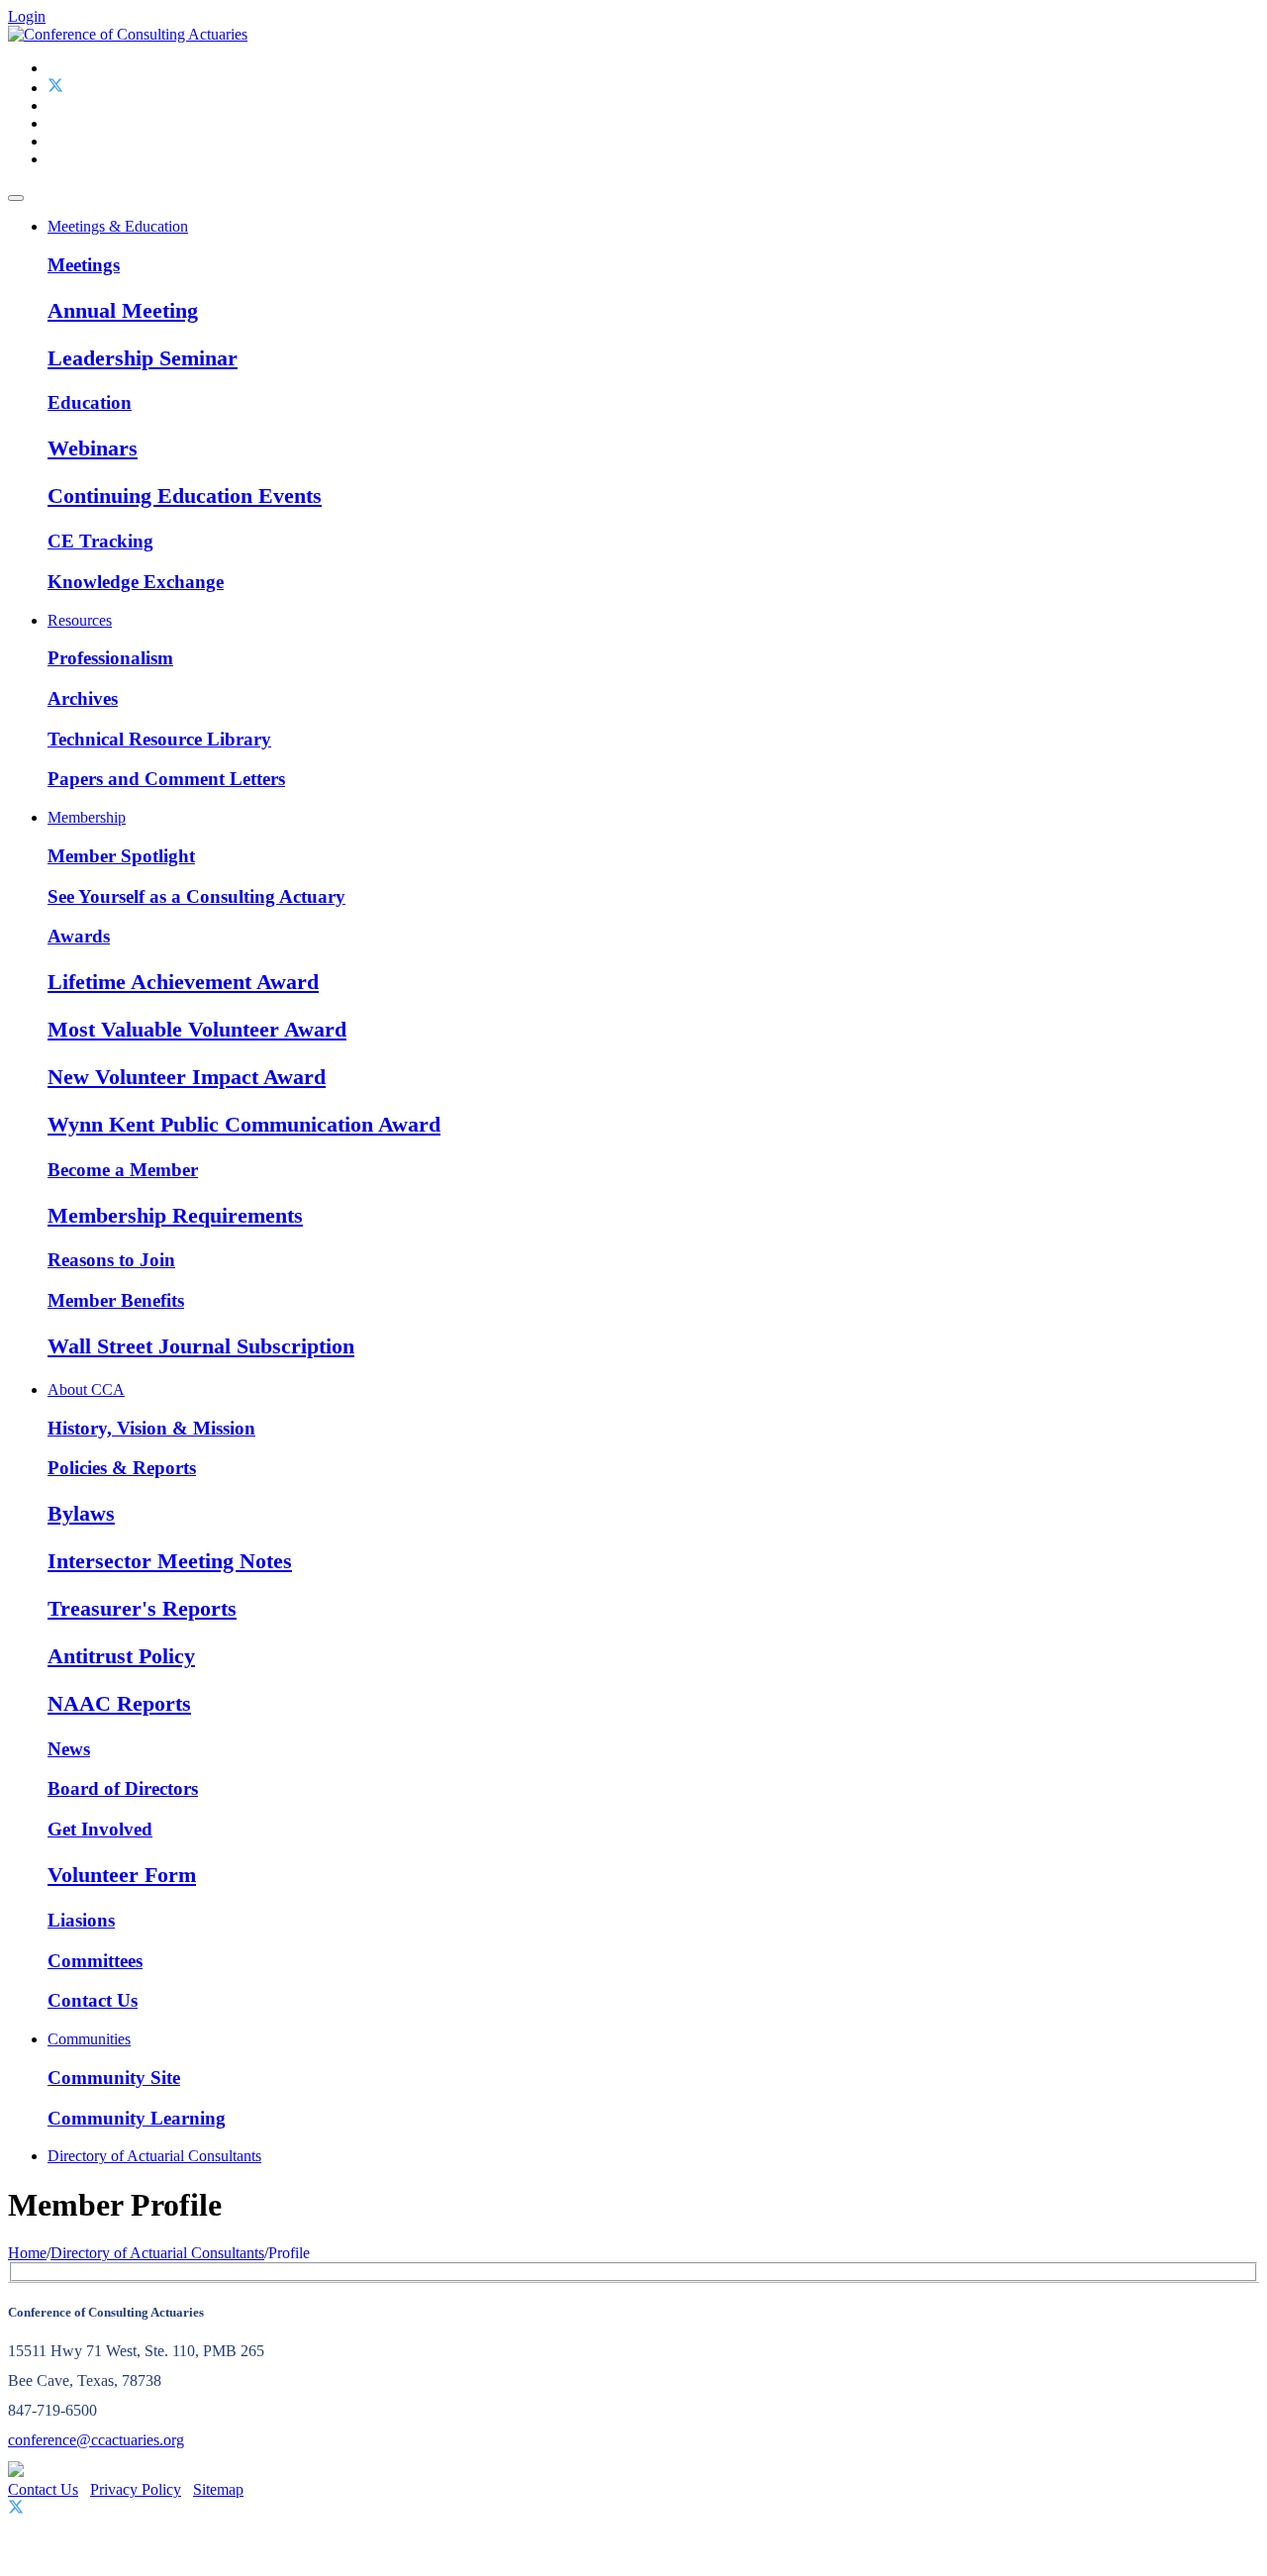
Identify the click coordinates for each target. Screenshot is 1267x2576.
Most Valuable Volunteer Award (197, 1029)
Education (90, 402)
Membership (87, 817)
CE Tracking (100, 541)
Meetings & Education (118, 226)
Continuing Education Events (185, 495)
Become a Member (123, 1170)
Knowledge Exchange (136, 582)
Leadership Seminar (143, 358)
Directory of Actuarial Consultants (154, 2156)
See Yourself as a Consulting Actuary (196, 896)
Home (27, 2253)
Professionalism (110, 658)
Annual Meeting (123, 310)
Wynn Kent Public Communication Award (244, 1124)
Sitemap (218, 2489)
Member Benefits (116, 1300)
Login (27, 16)
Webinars (93, 448)
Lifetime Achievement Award (183, 982)
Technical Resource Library (159, 739)
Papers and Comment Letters (166, 779)
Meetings (84, 265)
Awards (79, 936)
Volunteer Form (122, 1875)
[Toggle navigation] (16, 198)
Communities (89, 2039)
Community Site (114, 2078)
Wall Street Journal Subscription (201, 1346)
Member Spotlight (121, 856)
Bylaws (81, 1513)
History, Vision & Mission (151, 1428)
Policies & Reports (122, 1468)
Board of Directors (123, 1788)
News (69, 1749)
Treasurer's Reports (142, 1608)
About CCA (86, 1389)
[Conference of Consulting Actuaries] (128, 34)
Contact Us (93, 2000)
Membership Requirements (175, 1215)
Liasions (81, 1920)
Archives (83, 698)
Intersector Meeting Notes (170, 1561)
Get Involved (100, 1829)
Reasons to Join (111, 1260)
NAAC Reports (119, 1703)
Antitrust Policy (121, 1656)
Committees (95, 1961)
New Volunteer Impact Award (187, 1077)
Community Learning (137, 2118)
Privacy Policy (136, 2489)
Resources (80, 620)
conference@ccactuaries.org (96, 2440)
